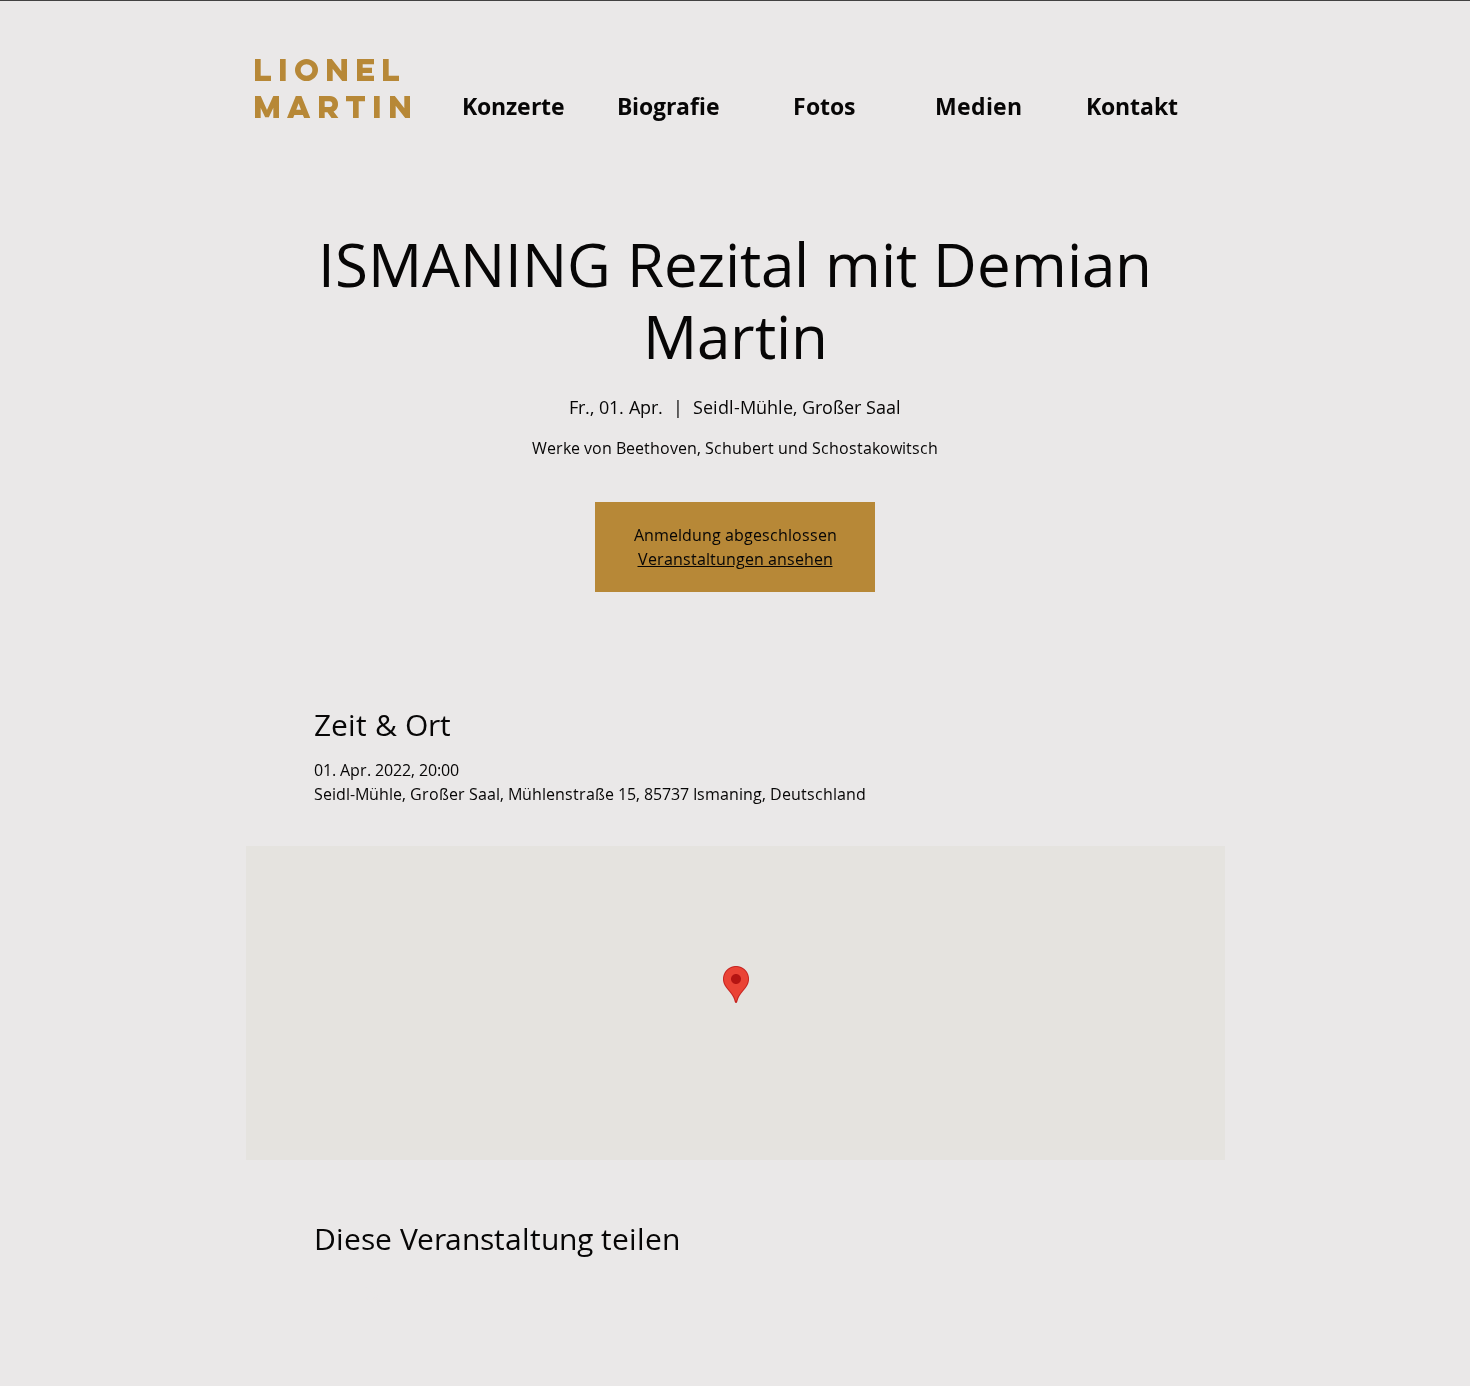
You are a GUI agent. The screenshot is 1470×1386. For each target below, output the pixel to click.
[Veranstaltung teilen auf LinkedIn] (421, 1293)
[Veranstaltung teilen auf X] (372, 1293)
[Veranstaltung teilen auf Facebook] (323, 1293)
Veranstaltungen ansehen (735, 559)
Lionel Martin (335, 88)
